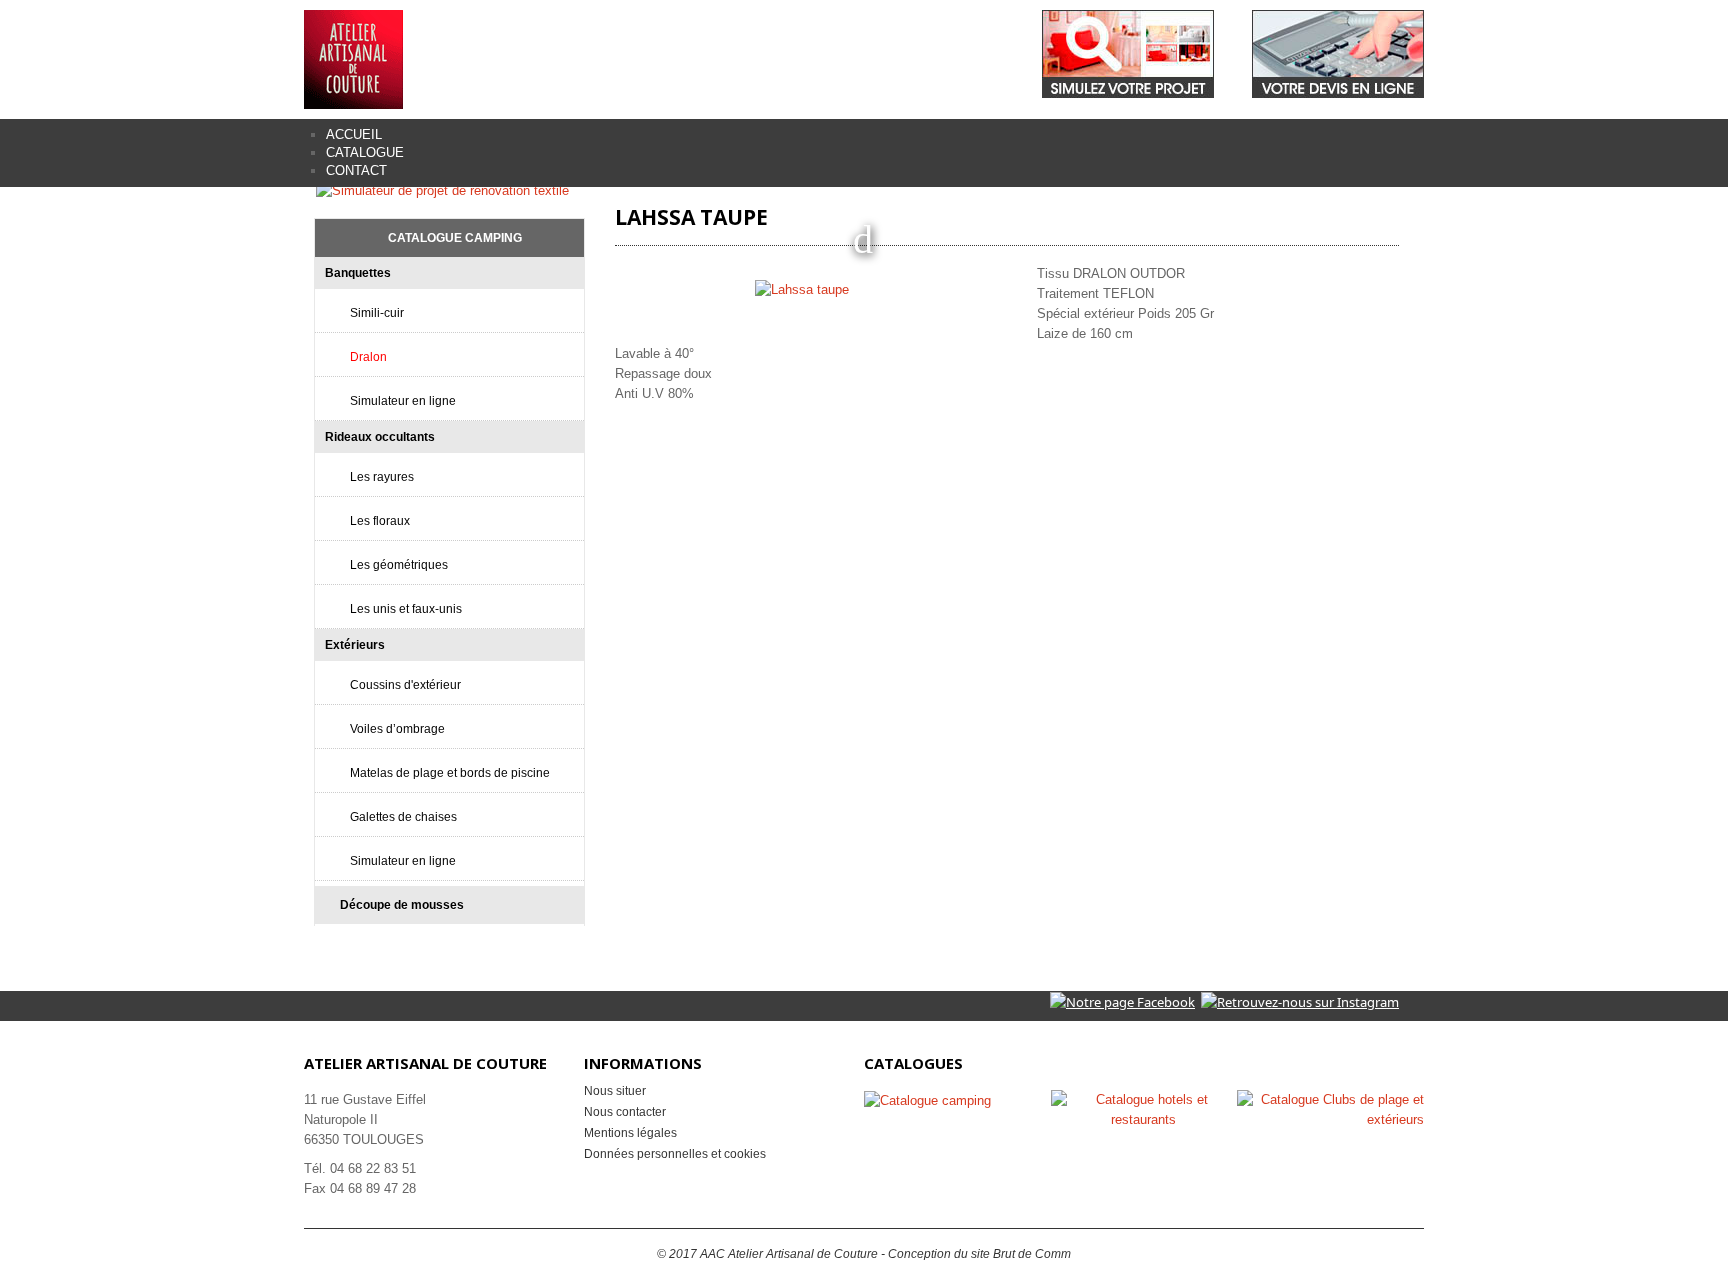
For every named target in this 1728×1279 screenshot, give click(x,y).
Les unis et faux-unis (406, 609)
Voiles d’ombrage (397, 729)
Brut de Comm (1032, 1254)
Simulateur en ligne (403, 401)
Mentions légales (630, 1133)
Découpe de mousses (402, 905)
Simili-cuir (377, 313)
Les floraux (380, 521)
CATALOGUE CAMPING (455, 238)
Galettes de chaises (403, 817)
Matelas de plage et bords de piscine (450, 773)
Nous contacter (625, 1112)
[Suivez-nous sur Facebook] (1122, 1001)
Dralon (368, 357)
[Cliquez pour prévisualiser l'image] (804, 288)
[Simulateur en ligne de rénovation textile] (442, 189)
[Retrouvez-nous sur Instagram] (1300, 1001)
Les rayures (382, 477)
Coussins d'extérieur (405, 685)
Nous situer (615, 1091)
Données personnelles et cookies (675, 1154)
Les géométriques (399, 565)
